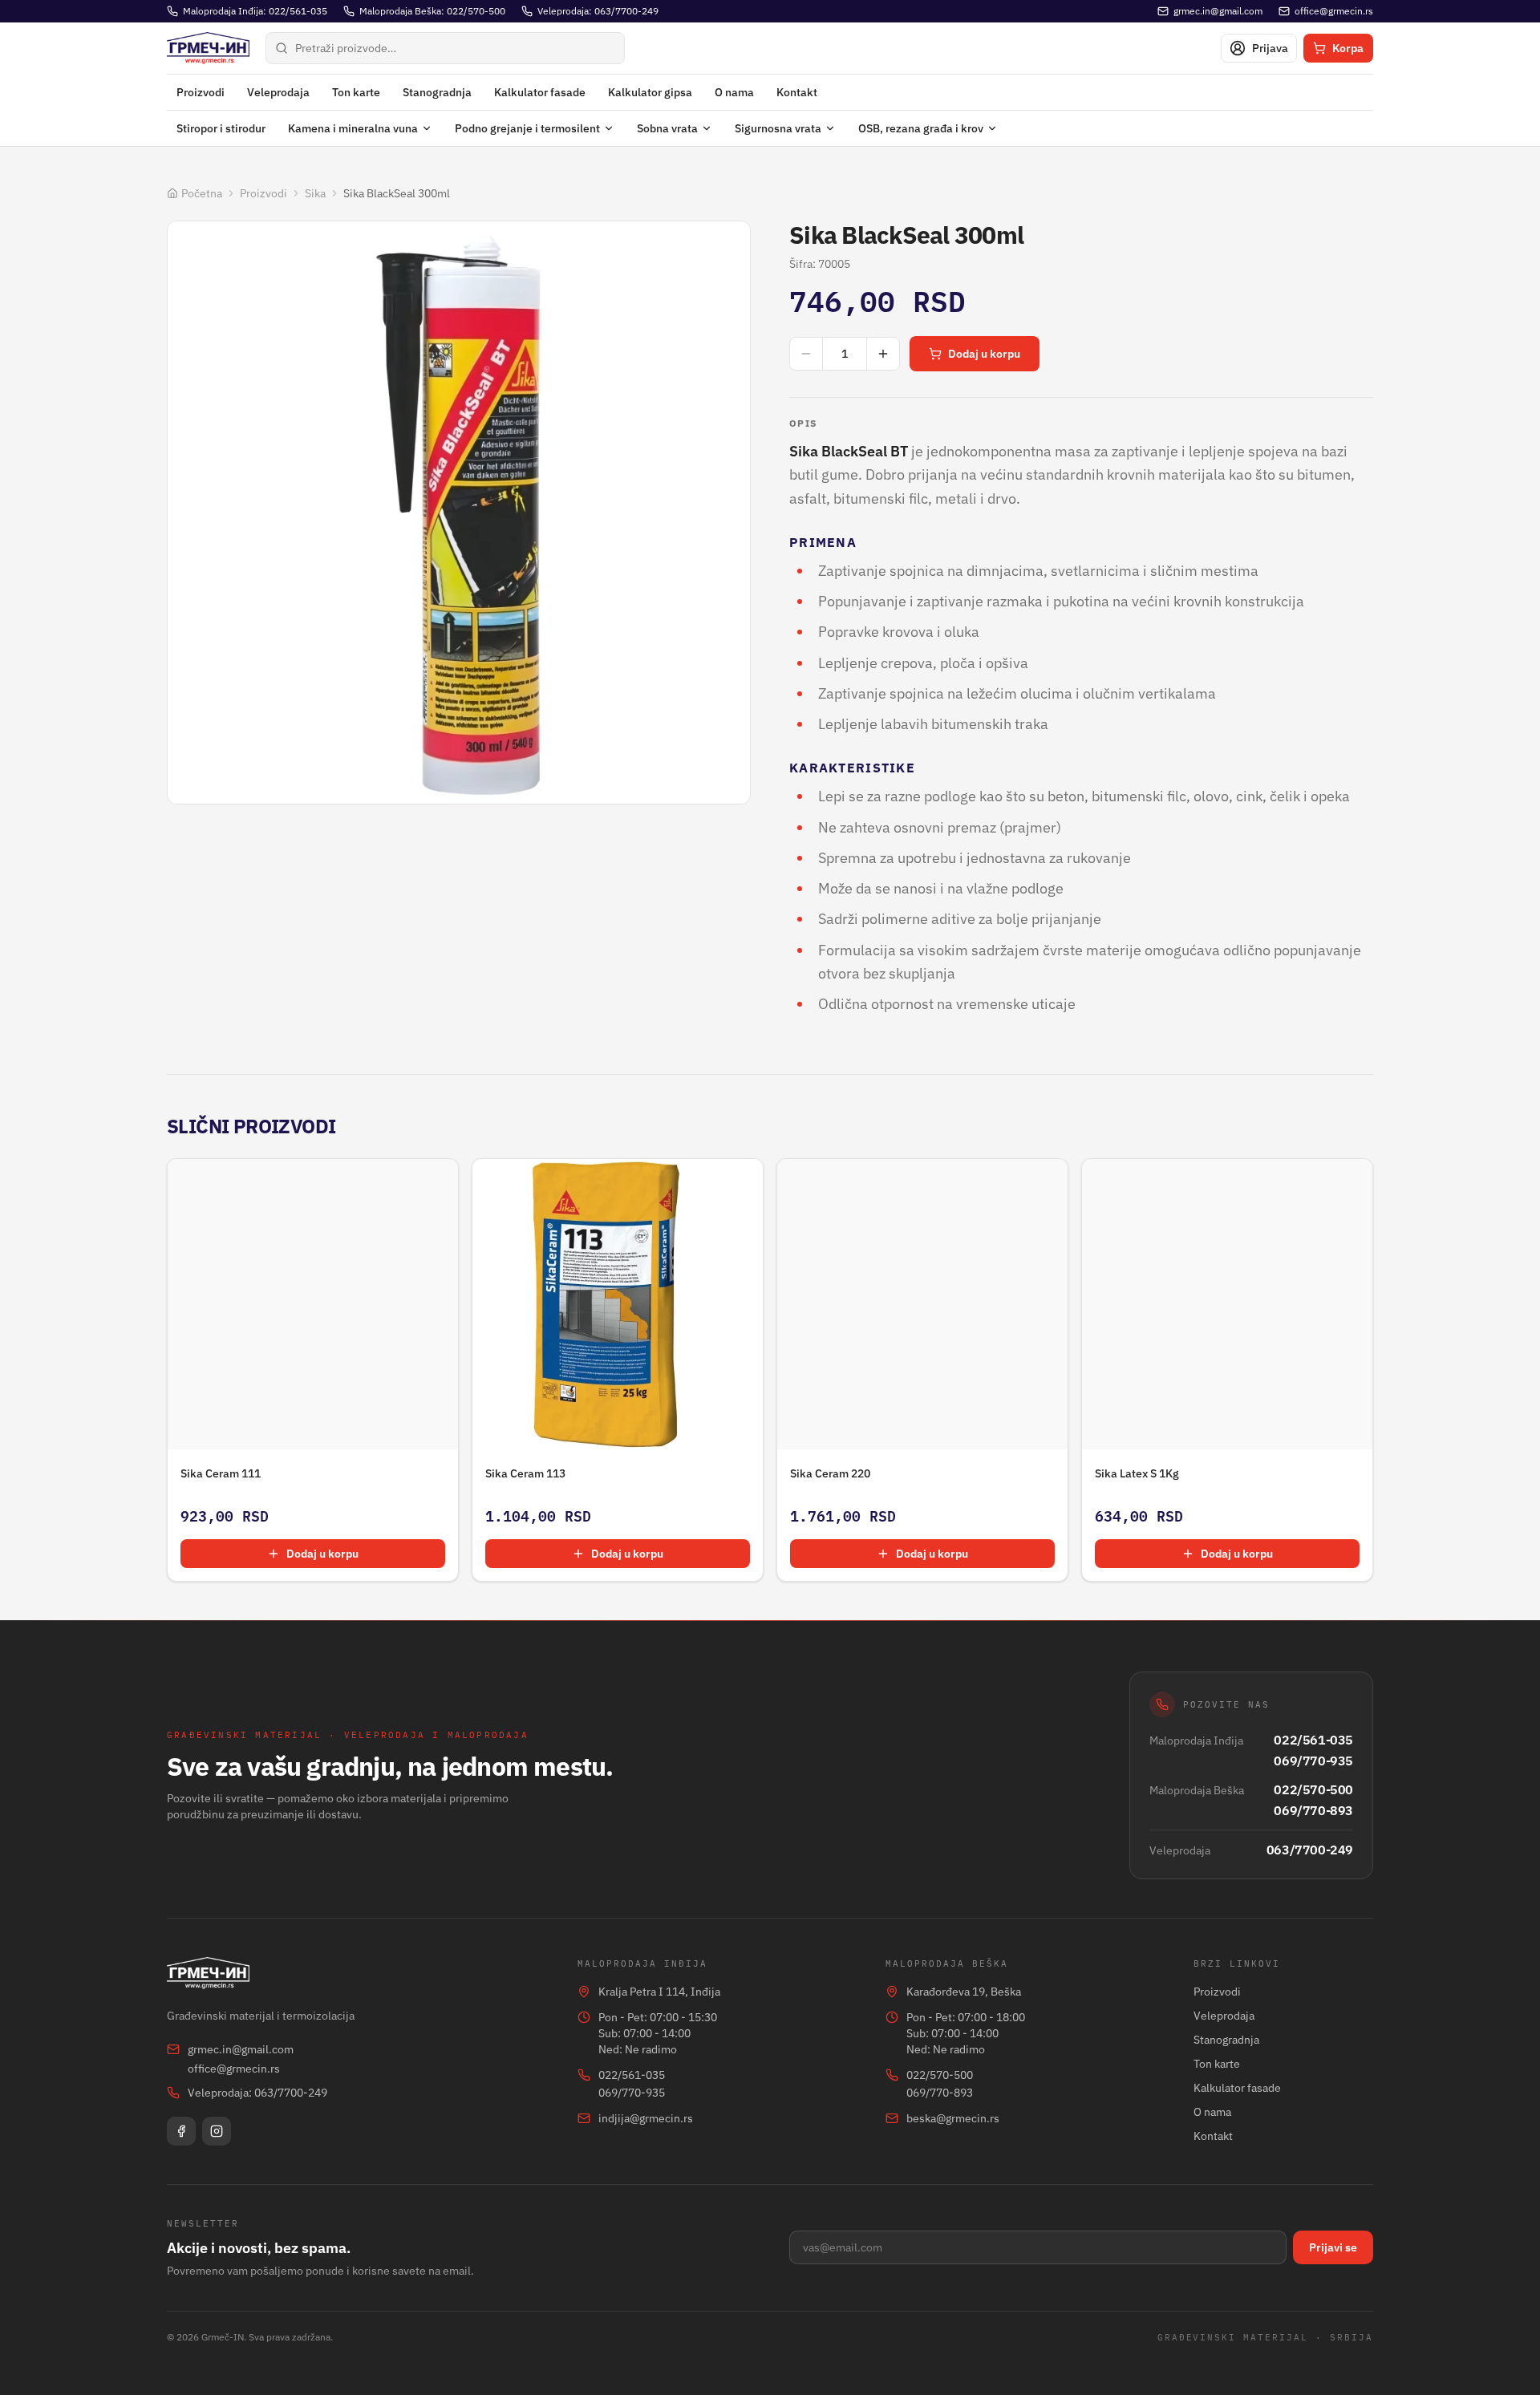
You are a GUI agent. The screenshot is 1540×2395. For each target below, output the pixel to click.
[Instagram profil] (217, 2131)
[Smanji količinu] (806, 354)
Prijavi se (1333, 2247)
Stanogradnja (437, 92)
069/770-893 (1313, 1810)
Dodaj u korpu (984, 354)
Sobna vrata (667, 128)
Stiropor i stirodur (221, 128)
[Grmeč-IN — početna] (208, 48)
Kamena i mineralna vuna (353, 128)
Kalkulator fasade (540, 92)
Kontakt (797, 92)
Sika (315, 193)
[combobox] (445, 48)
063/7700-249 (1310, 1850)
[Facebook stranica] (181, 2131)
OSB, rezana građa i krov (921, 128)
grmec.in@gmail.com (241, 2049)
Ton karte (356, 92)
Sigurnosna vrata (778, 128)
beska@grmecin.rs (953, 2118)
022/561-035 (1313, 1740)
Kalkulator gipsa (650, 92)
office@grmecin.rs (234, 2069)
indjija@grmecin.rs (646, 2118)
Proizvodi (201, 92)
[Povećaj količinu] (883, 354)
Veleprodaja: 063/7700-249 (257, 2093)
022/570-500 (1313, 1789)
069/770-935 (1313, 1761)
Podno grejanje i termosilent (527, 128)
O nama (734, 92)
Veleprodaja (278, 92)
